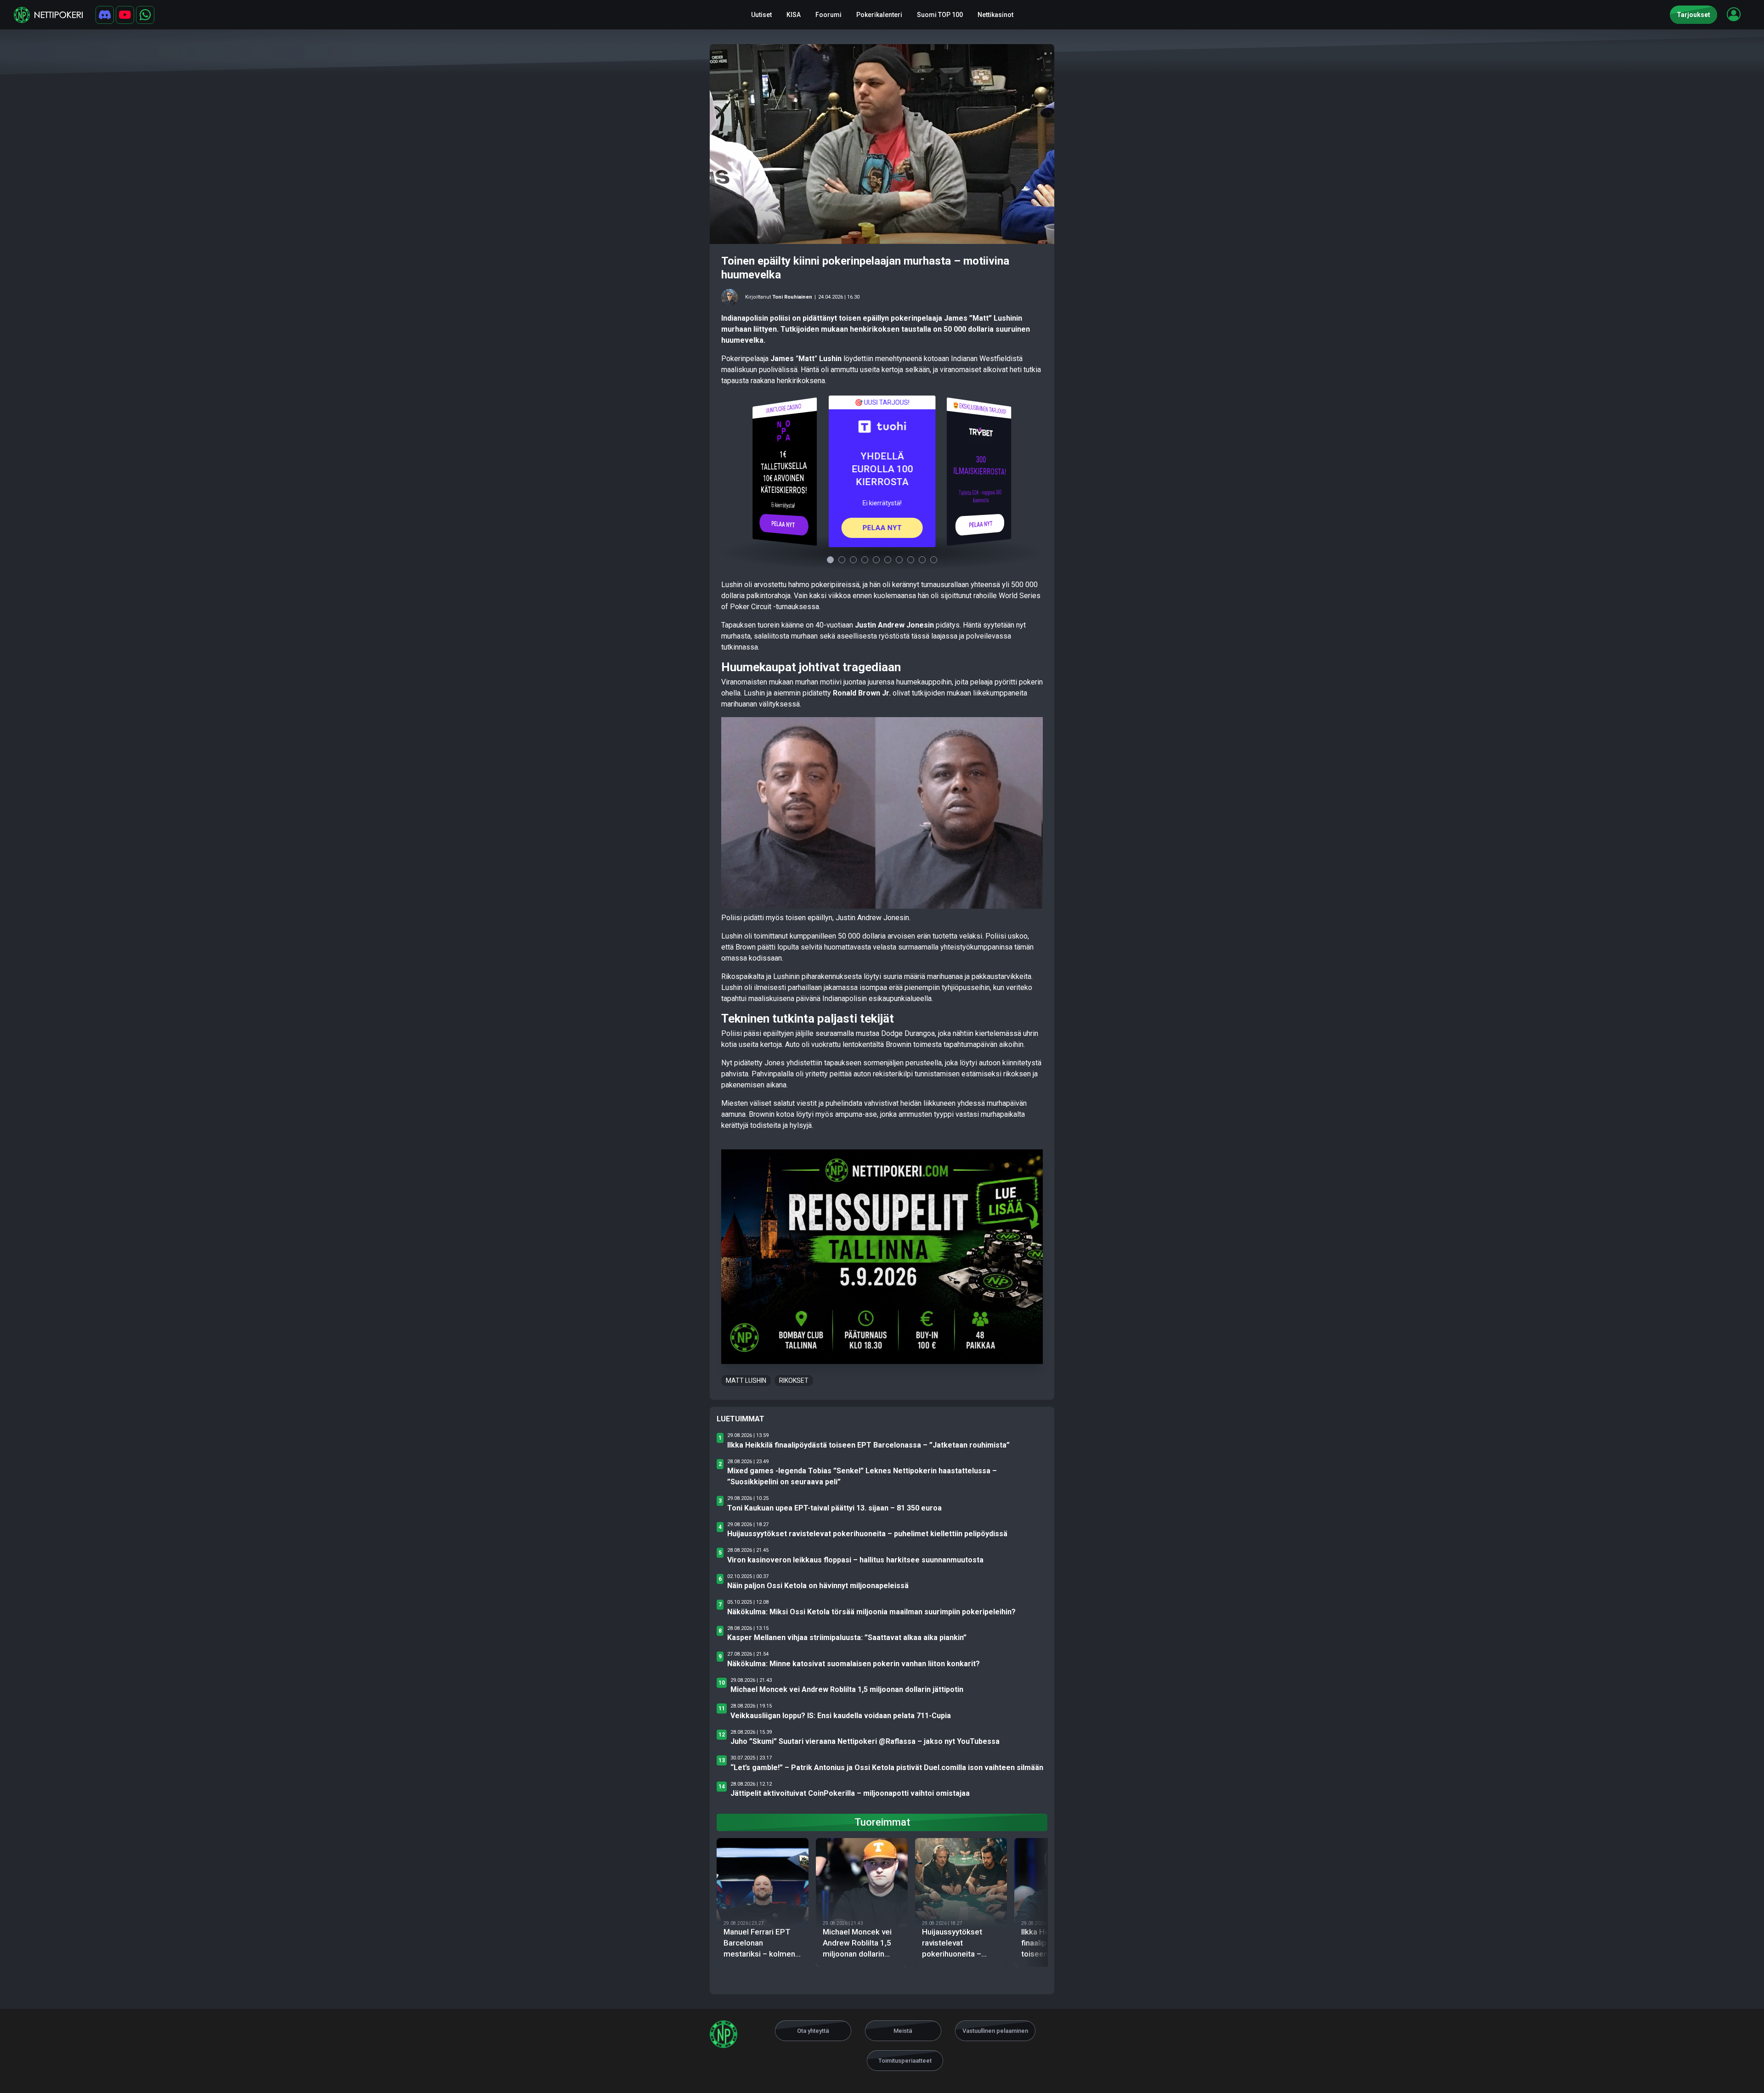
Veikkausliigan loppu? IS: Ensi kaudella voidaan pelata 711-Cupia (841, 1716)
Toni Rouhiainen (792, 297)
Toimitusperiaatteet (905, 2061)
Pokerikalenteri (879, 15)
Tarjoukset (1693, 15)
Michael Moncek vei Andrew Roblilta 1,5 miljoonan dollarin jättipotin (847, 1689)
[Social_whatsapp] (145, 15)
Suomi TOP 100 (940, 15)
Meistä (903, 2031)
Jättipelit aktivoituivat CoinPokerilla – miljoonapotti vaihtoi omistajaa (850, 1793)
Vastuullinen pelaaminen (995, 2031)
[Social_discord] (105, 15)
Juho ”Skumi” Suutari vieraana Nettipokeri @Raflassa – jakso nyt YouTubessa (865, 1741)
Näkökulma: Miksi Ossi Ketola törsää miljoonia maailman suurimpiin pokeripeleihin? (871, 1612)
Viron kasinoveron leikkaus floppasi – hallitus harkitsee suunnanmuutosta (855, 1560)
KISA (794, 15)
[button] (1734, 14)
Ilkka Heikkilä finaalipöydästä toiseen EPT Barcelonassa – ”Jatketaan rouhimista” (868, 1445)
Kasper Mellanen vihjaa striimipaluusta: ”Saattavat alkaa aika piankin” (847, 1638)
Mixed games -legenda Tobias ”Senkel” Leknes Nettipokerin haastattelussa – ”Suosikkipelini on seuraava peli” (862, 1476)
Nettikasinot (995, 15)
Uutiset (761, 15)
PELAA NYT (783, 524)
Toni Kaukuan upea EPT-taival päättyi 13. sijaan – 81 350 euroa (834, 1508)
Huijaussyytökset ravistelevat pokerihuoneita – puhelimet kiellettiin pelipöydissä (867, 1534)
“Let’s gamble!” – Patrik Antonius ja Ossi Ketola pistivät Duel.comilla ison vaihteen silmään (887, 1768)
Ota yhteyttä (813, 2031)
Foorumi (828, 15)
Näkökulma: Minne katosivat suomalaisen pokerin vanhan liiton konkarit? (854, 1664)
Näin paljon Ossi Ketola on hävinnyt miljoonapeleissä (818, 1586)
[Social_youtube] (125, 15)
